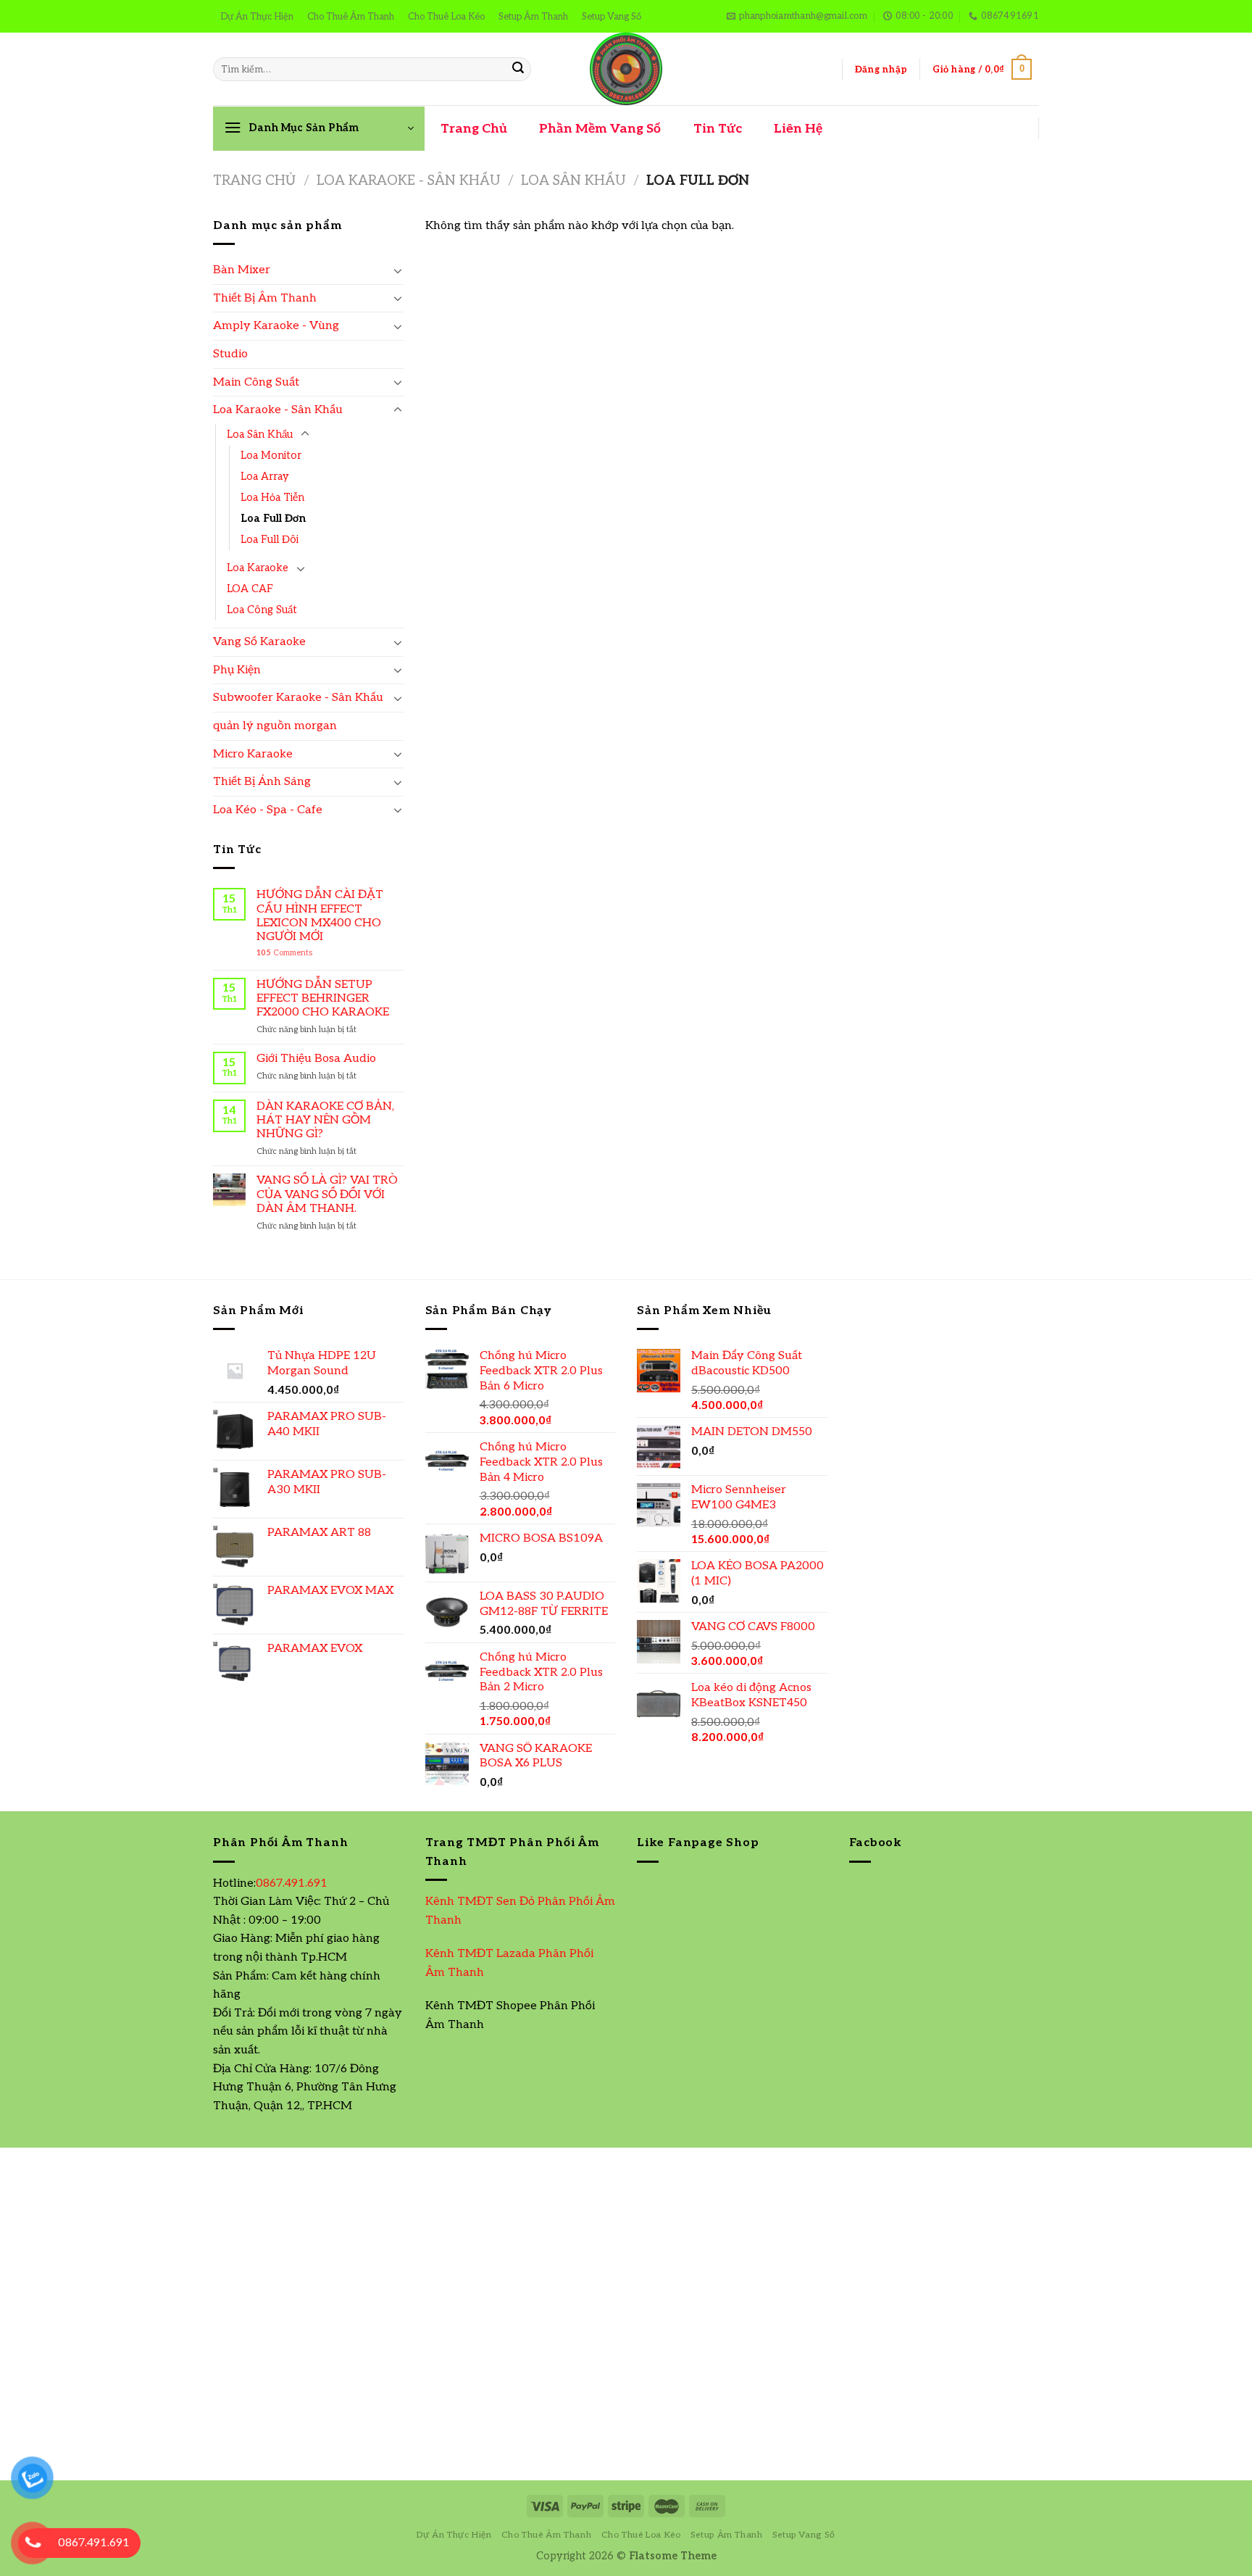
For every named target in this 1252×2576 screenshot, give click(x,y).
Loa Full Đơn (273, 519)
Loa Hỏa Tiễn (272, 498)
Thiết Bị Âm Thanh (265, 298)
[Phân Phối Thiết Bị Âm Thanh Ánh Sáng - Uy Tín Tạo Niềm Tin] (626, 69)
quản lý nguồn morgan (275, 726)
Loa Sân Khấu (573, 180)
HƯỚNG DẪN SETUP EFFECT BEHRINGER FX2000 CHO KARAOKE (323, 998)
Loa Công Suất (262, 610)
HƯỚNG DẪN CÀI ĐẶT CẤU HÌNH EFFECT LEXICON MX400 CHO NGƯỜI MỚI (320, 916)
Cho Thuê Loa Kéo (446, 17)
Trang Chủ (474, 129)
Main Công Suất (256, 382)
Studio (230, 354)
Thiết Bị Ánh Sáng (262, 782)
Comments (284, 953)
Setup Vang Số (612, 17)
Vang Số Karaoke (259, 642)
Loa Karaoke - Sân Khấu (408, 180)
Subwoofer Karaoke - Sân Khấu (298, 698)
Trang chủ (254, 180)
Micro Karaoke (253, 754)
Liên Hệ (798, 129)
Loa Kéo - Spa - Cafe (268, 810)
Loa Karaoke (258, 568)
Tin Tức (718, 129)
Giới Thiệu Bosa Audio (316, 1059)
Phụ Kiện (237, 670)
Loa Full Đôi (270, 540)
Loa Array (265, 477)
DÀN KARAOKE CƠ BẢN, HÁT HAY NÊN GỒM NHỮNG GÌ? (325, 1120)
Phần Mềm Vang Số (600, 129)
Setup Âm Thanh (533, 17)
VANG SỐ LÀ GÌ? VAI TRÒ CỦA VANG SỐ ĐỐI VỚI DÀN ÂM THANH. (327, 1194)
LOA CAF (250, 589)
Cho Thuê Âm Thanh (351, 17)
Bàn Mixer (242, 270)
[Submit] (518, 70)
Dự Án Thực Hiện (257, 17)
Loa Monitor (271, 456)
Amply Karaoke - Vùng (276, 326)
